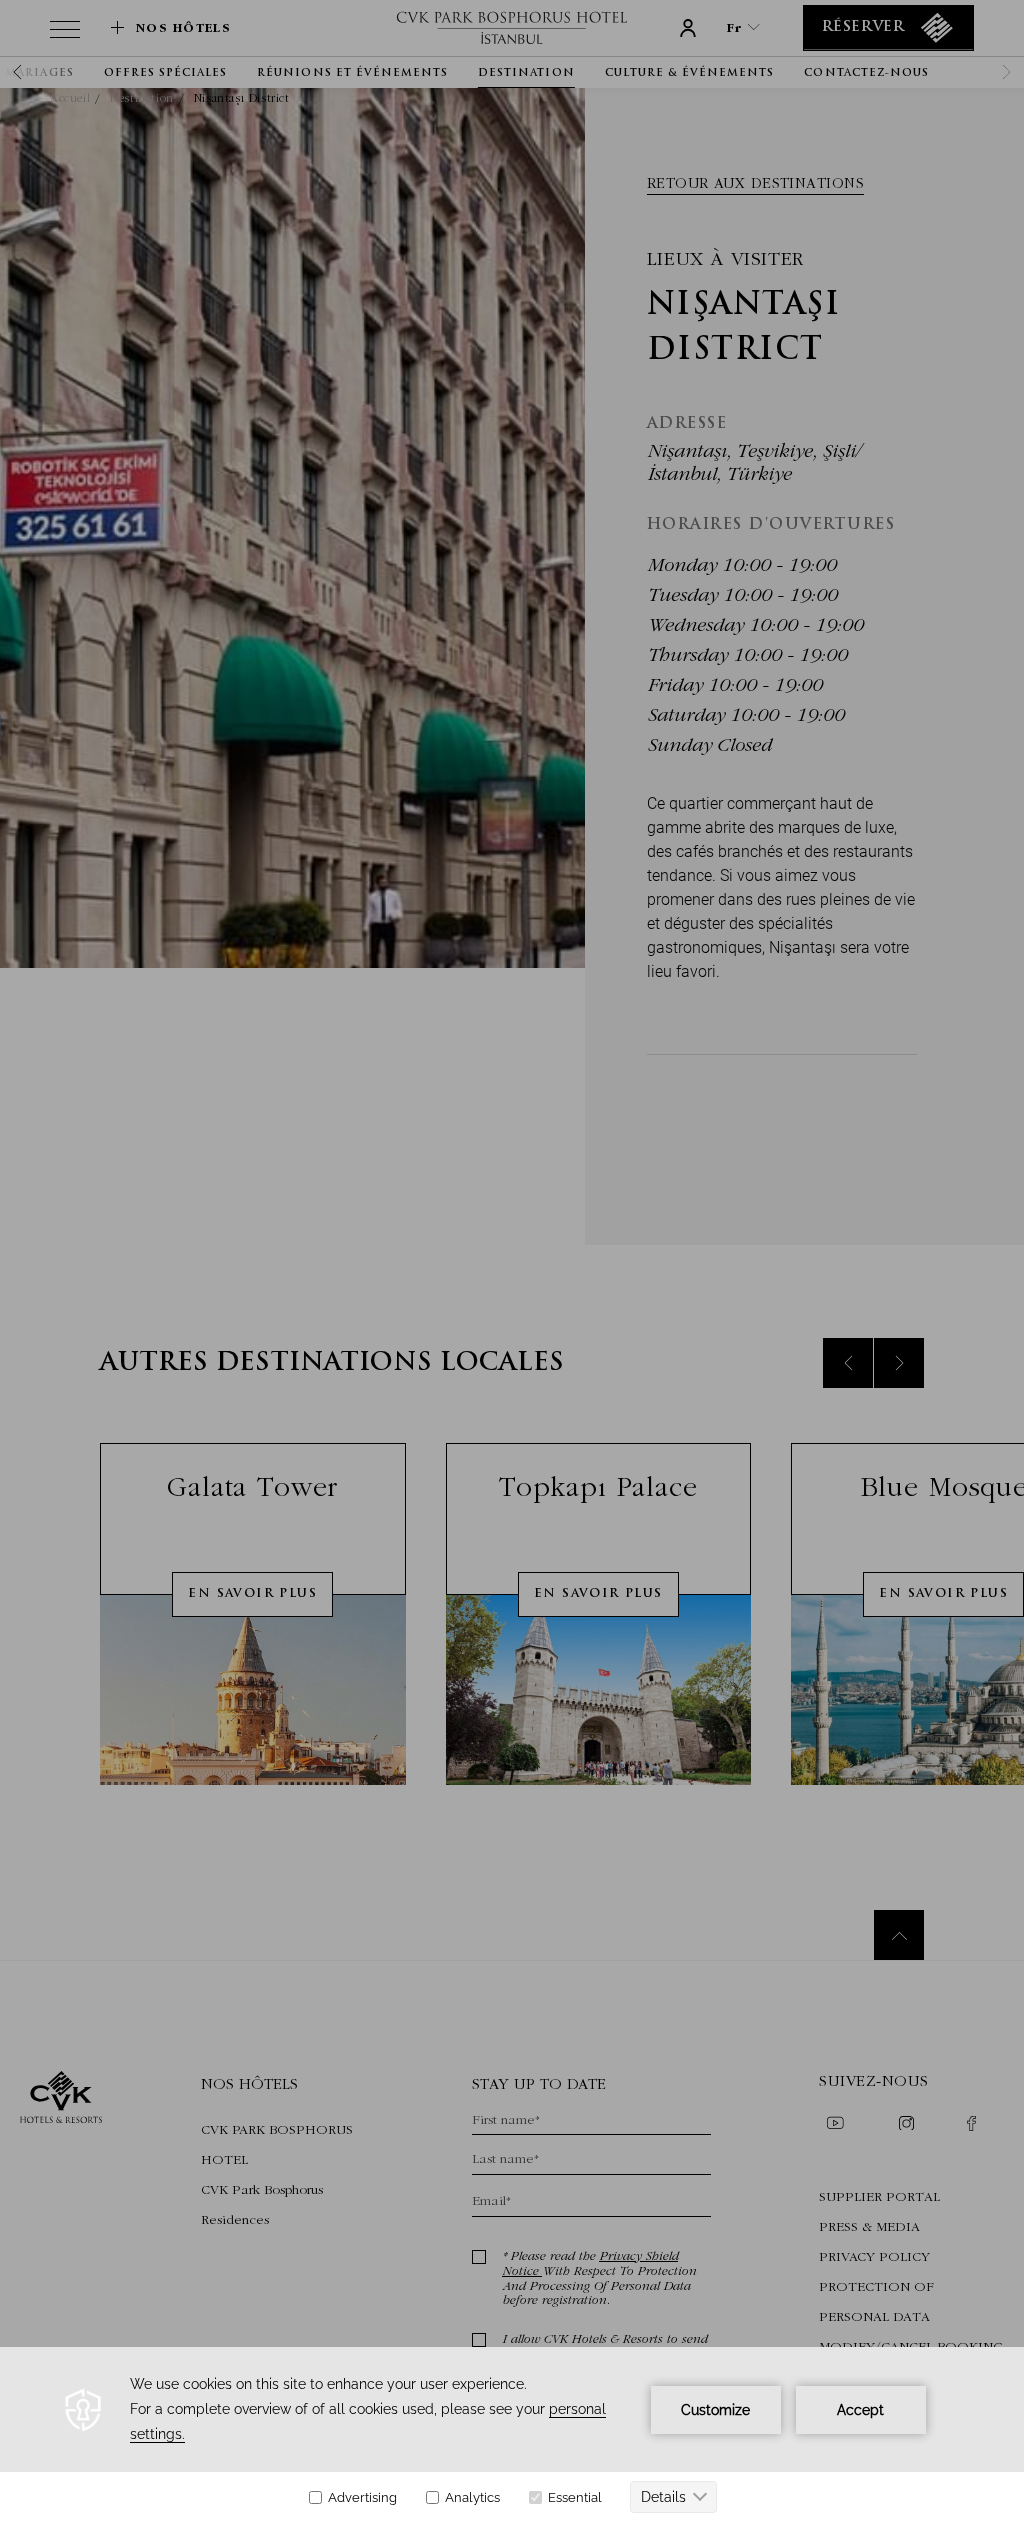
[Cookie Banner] (512, 2434)
